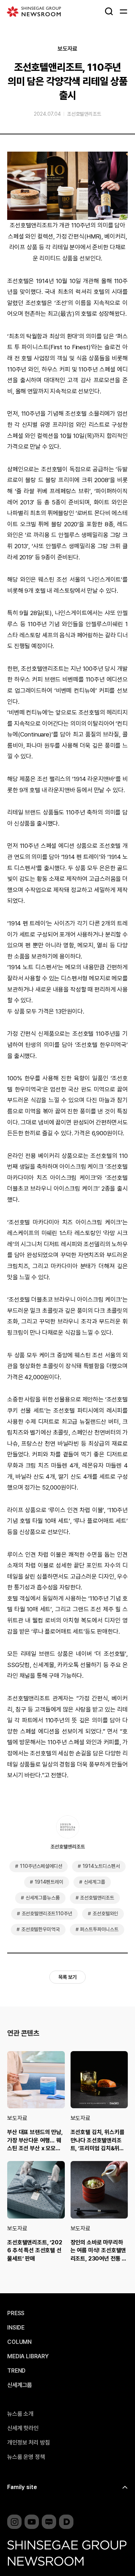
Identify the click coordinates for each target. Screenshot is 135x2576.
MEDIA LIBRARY (28, 2356)
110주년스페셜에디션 (41, 1866)
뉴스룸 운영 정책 (26, 2457)
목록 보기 (67, 1977)
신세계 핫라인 (23, 2428)
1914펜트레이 (49, 1882)
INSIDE (16, 2328)
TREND (16, 2371)
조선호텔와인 (105, 1913)
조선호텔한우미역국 (40, 1929)
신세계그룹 (94, 1882)
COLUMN (19, 2342)
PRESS (16, 2313)
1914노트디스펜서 (101, 1866)
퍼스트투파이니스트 (99, 1929)
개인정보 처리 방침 (28, 2443)
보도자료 (67, 49)
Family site (22, 2487)
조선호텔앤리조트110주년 (47, 1913)
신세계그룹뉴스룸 (43, 1898)
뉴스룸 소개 (20, 2414)
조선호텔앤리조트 (84, 114)
